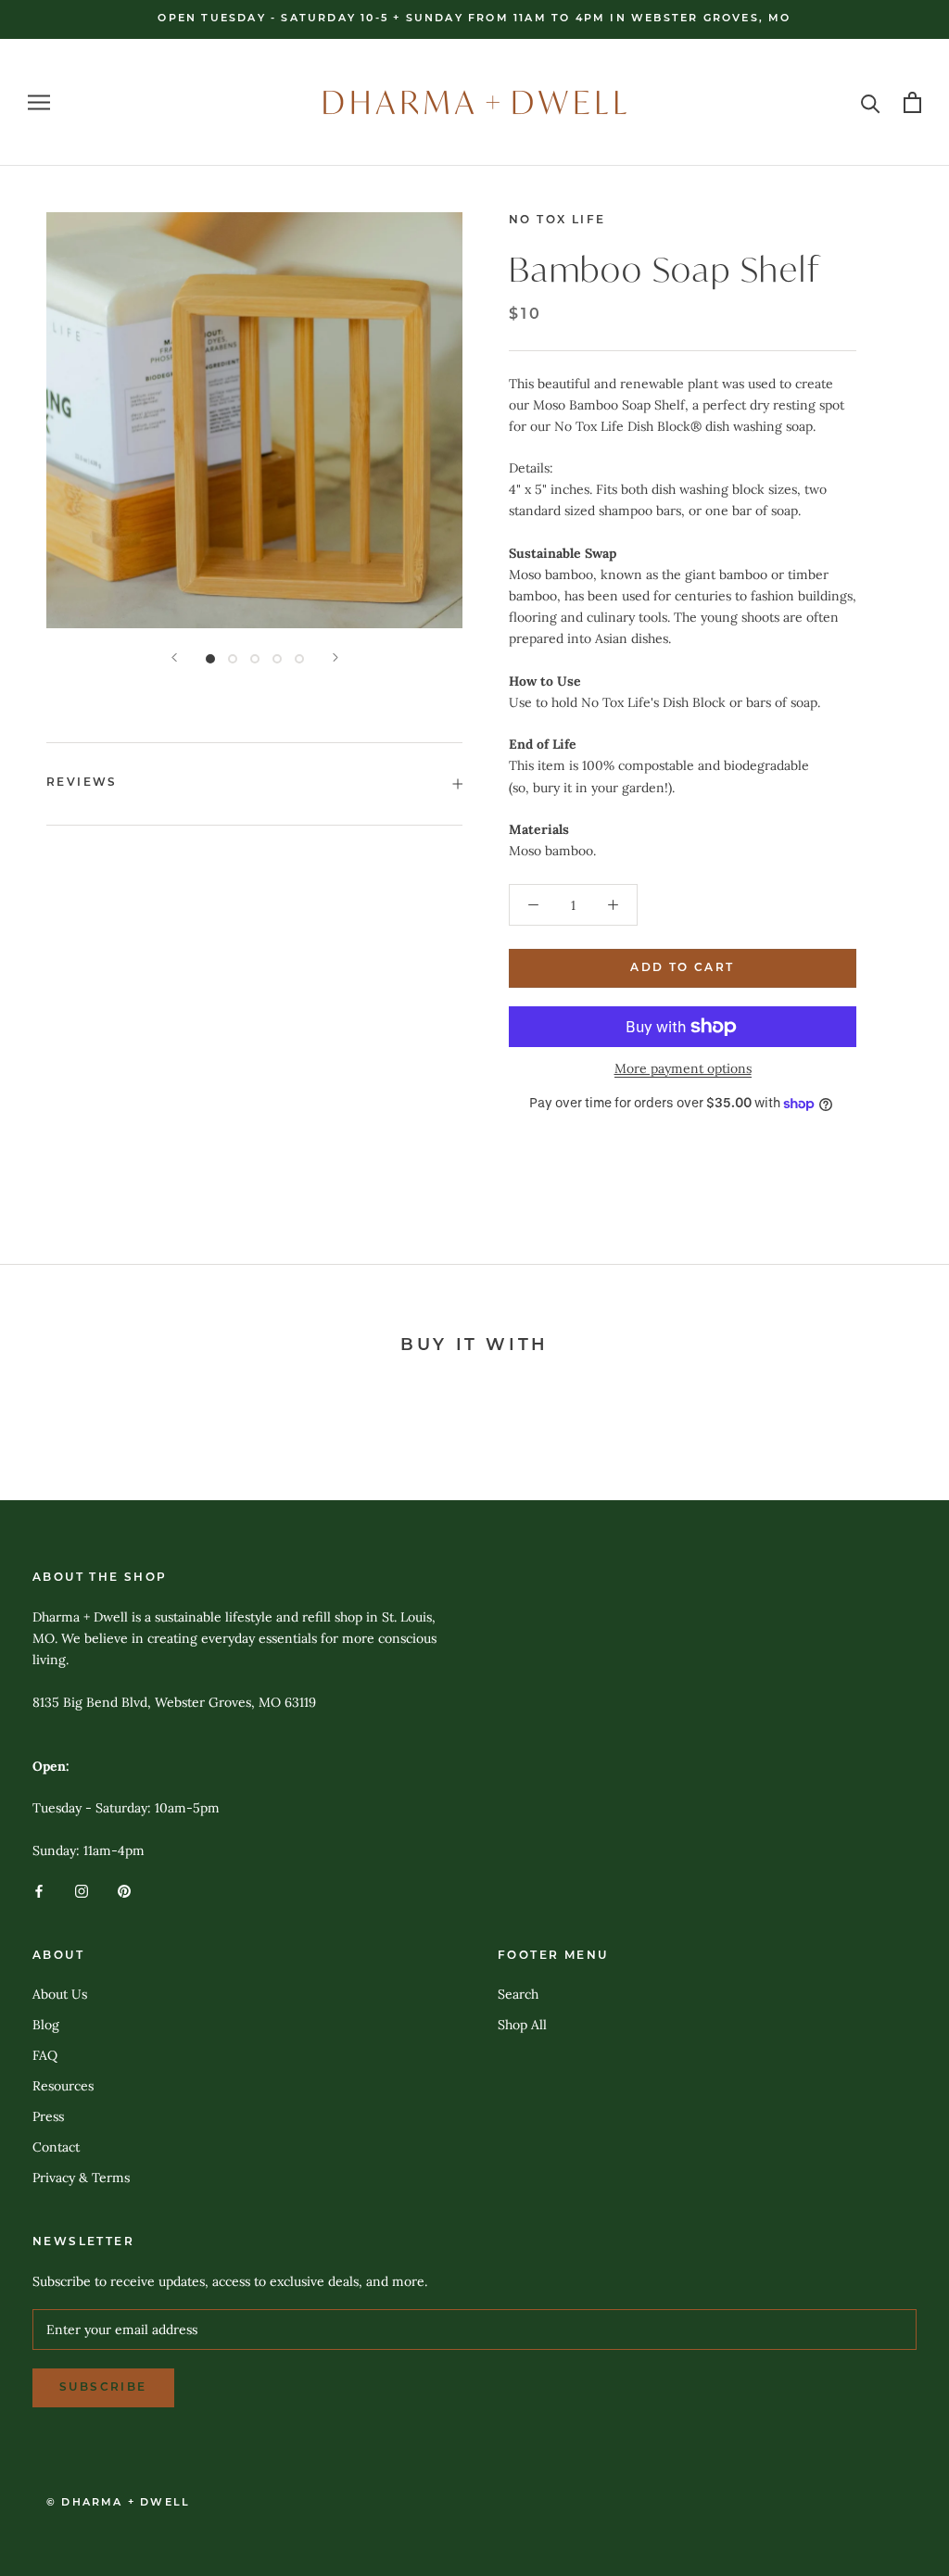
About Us (60, 1994)
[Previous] (174, 657)
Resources (63, 2086)
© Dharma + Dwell (118, 2503)
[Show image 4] (277, 659)
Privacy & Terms (81, 2178)
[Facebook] (39, 1891)
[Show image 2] (233, 659)
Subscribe (103, 2388)
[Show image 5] (299, 659)
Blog (46, 2025)
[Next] (335, 657)
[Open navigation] (39, 102)
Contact (56, 2147)
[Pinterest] (124, 1891)
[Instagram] (82, 1891)
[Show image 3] (255, 659)
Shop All (522, 2025)
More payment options (683, 1068)
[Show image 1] (210, 659)
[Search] (871, 102)
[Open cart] (912, 102)
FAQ (45, 2055)
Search (518, 1994)
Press (48, 2116)
